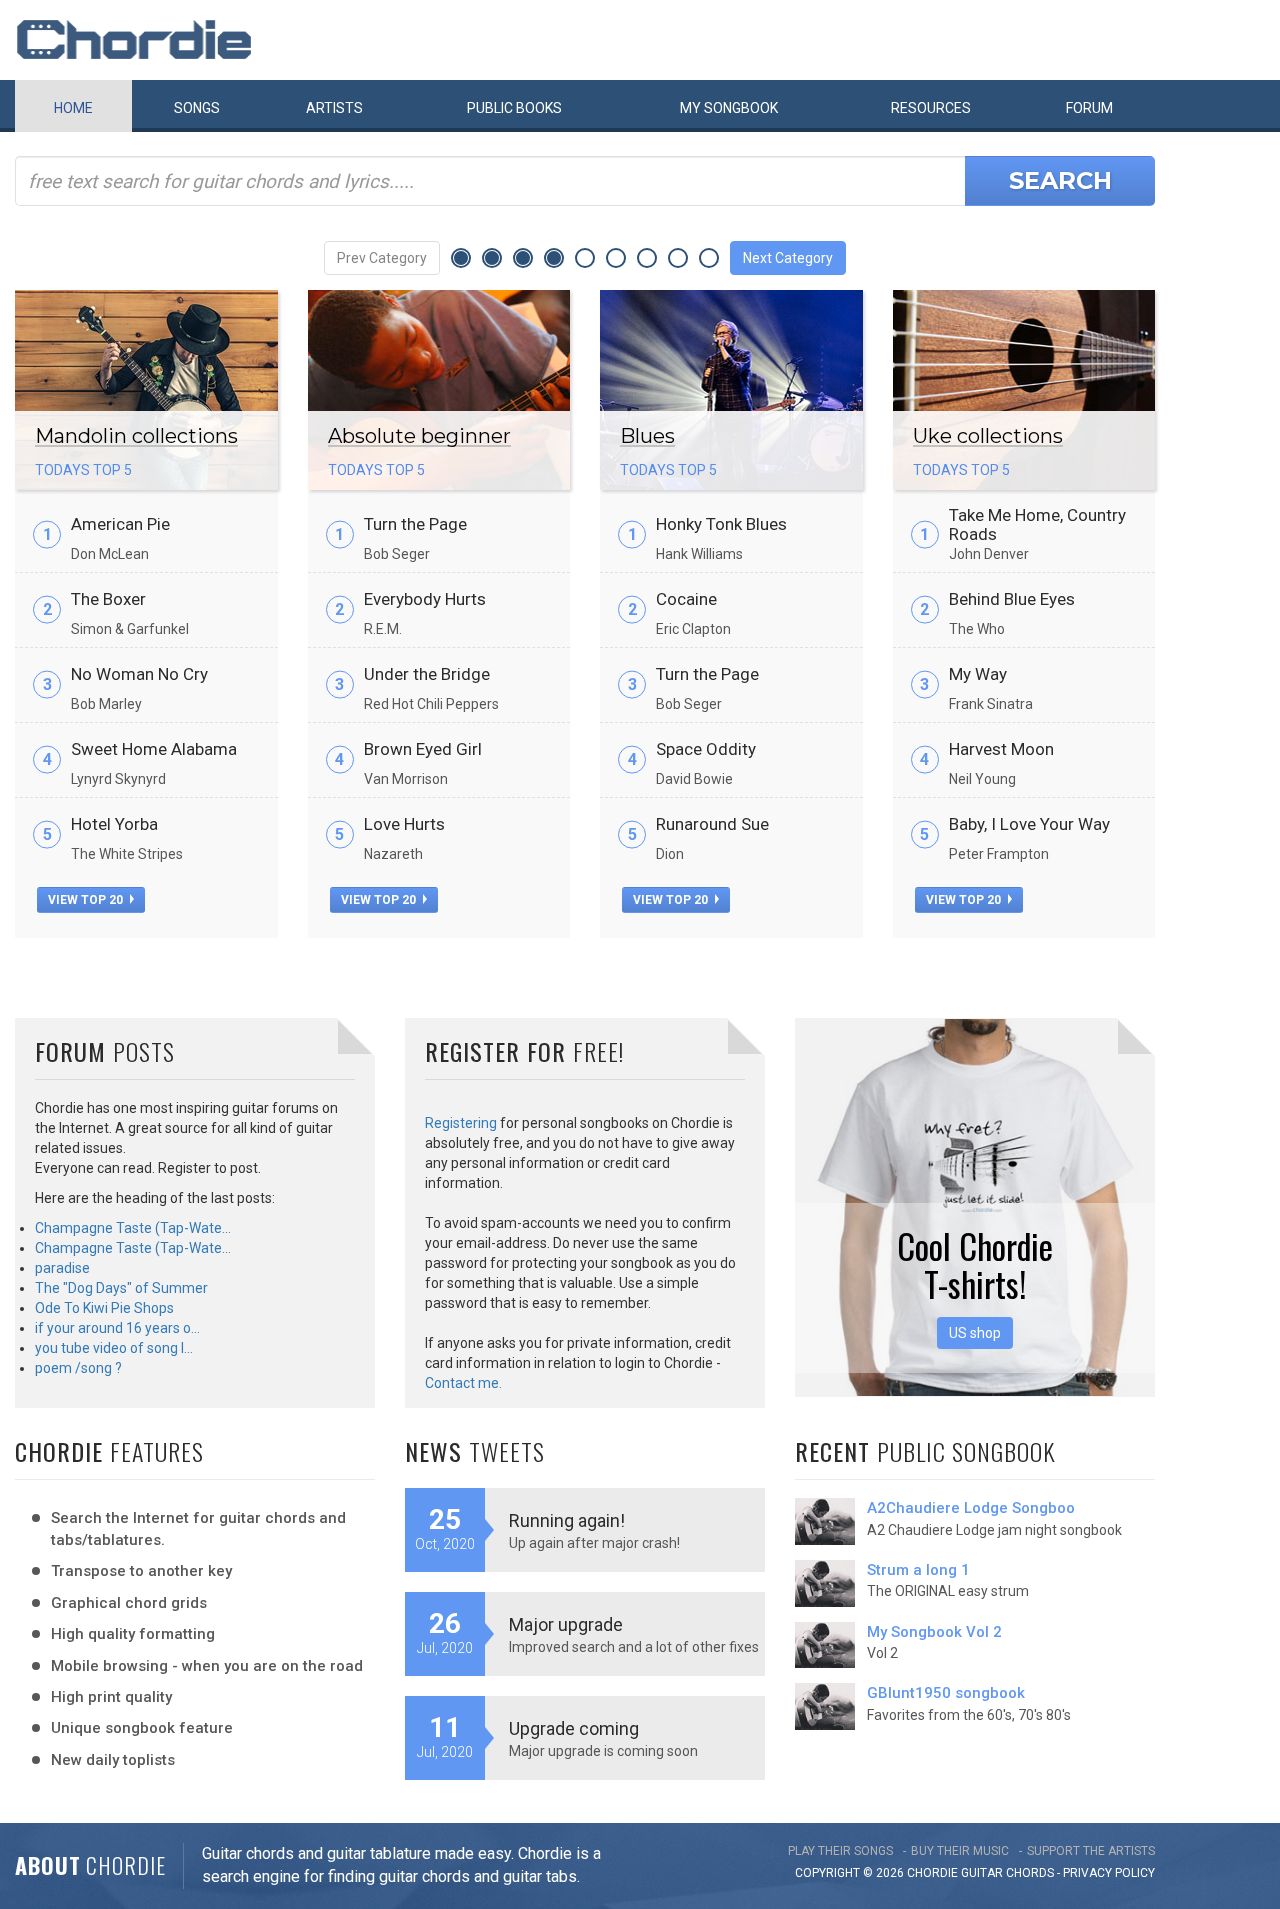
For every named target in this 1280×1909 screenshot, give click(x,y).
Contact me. (463, 1383)
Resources (931, 108)
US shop (975, 1333)
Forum (1089, 108)
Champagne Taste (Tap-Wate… (133, 1228)
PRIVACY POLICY (1109, 1873)
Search (1060, 180)
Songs (197, 108)
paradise (62, 1268)
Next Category (788, 258)
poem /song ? (78, 1368)
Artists (334, 108)
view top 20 (87, 900)
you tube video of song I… (114, 1348)
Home (73, 108)
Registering (461, 1123)
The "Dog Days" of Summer (121, 1288)
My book (729, 108)
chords (1030, 1873)
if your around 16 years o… (117, 1328)
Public (514, 108)
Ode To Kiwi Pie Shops (104, 1308)
